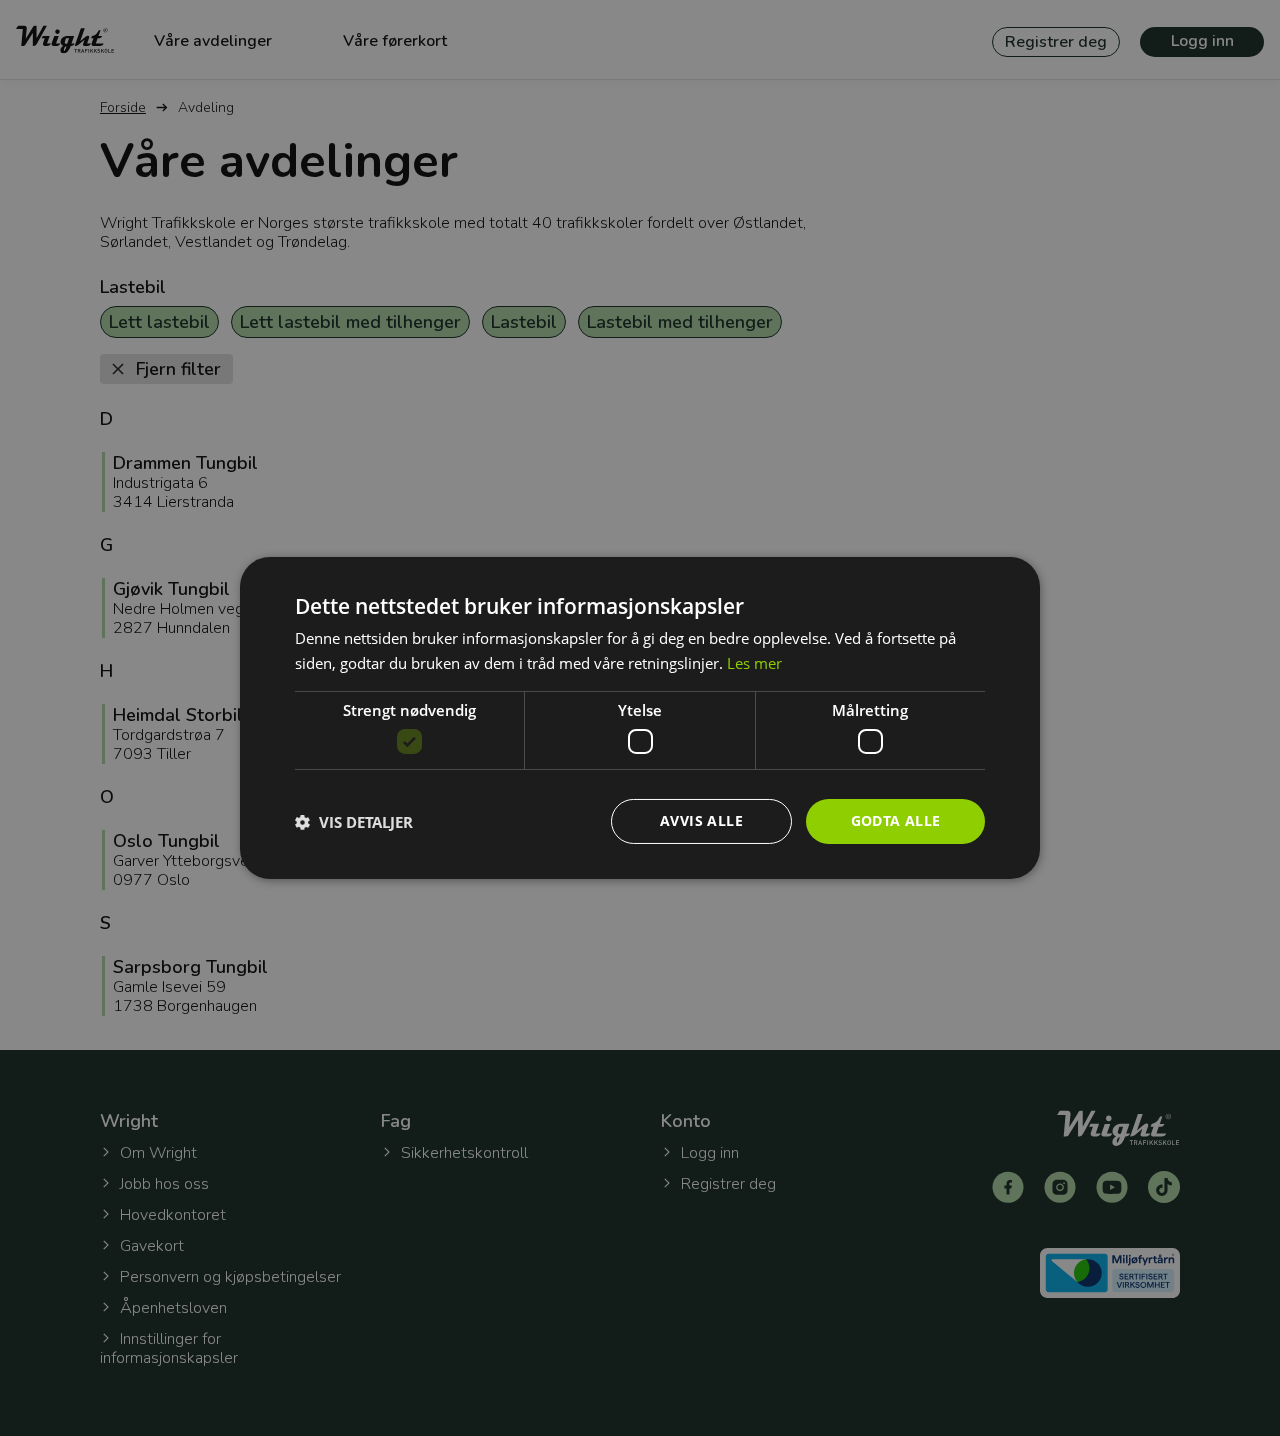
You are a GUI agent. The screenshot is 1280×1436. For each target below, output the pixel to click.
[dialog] (640, 718)
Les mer (754, 663)
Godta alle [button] (896, 820)
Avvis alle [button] (701, 820)
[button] (354, 822)
